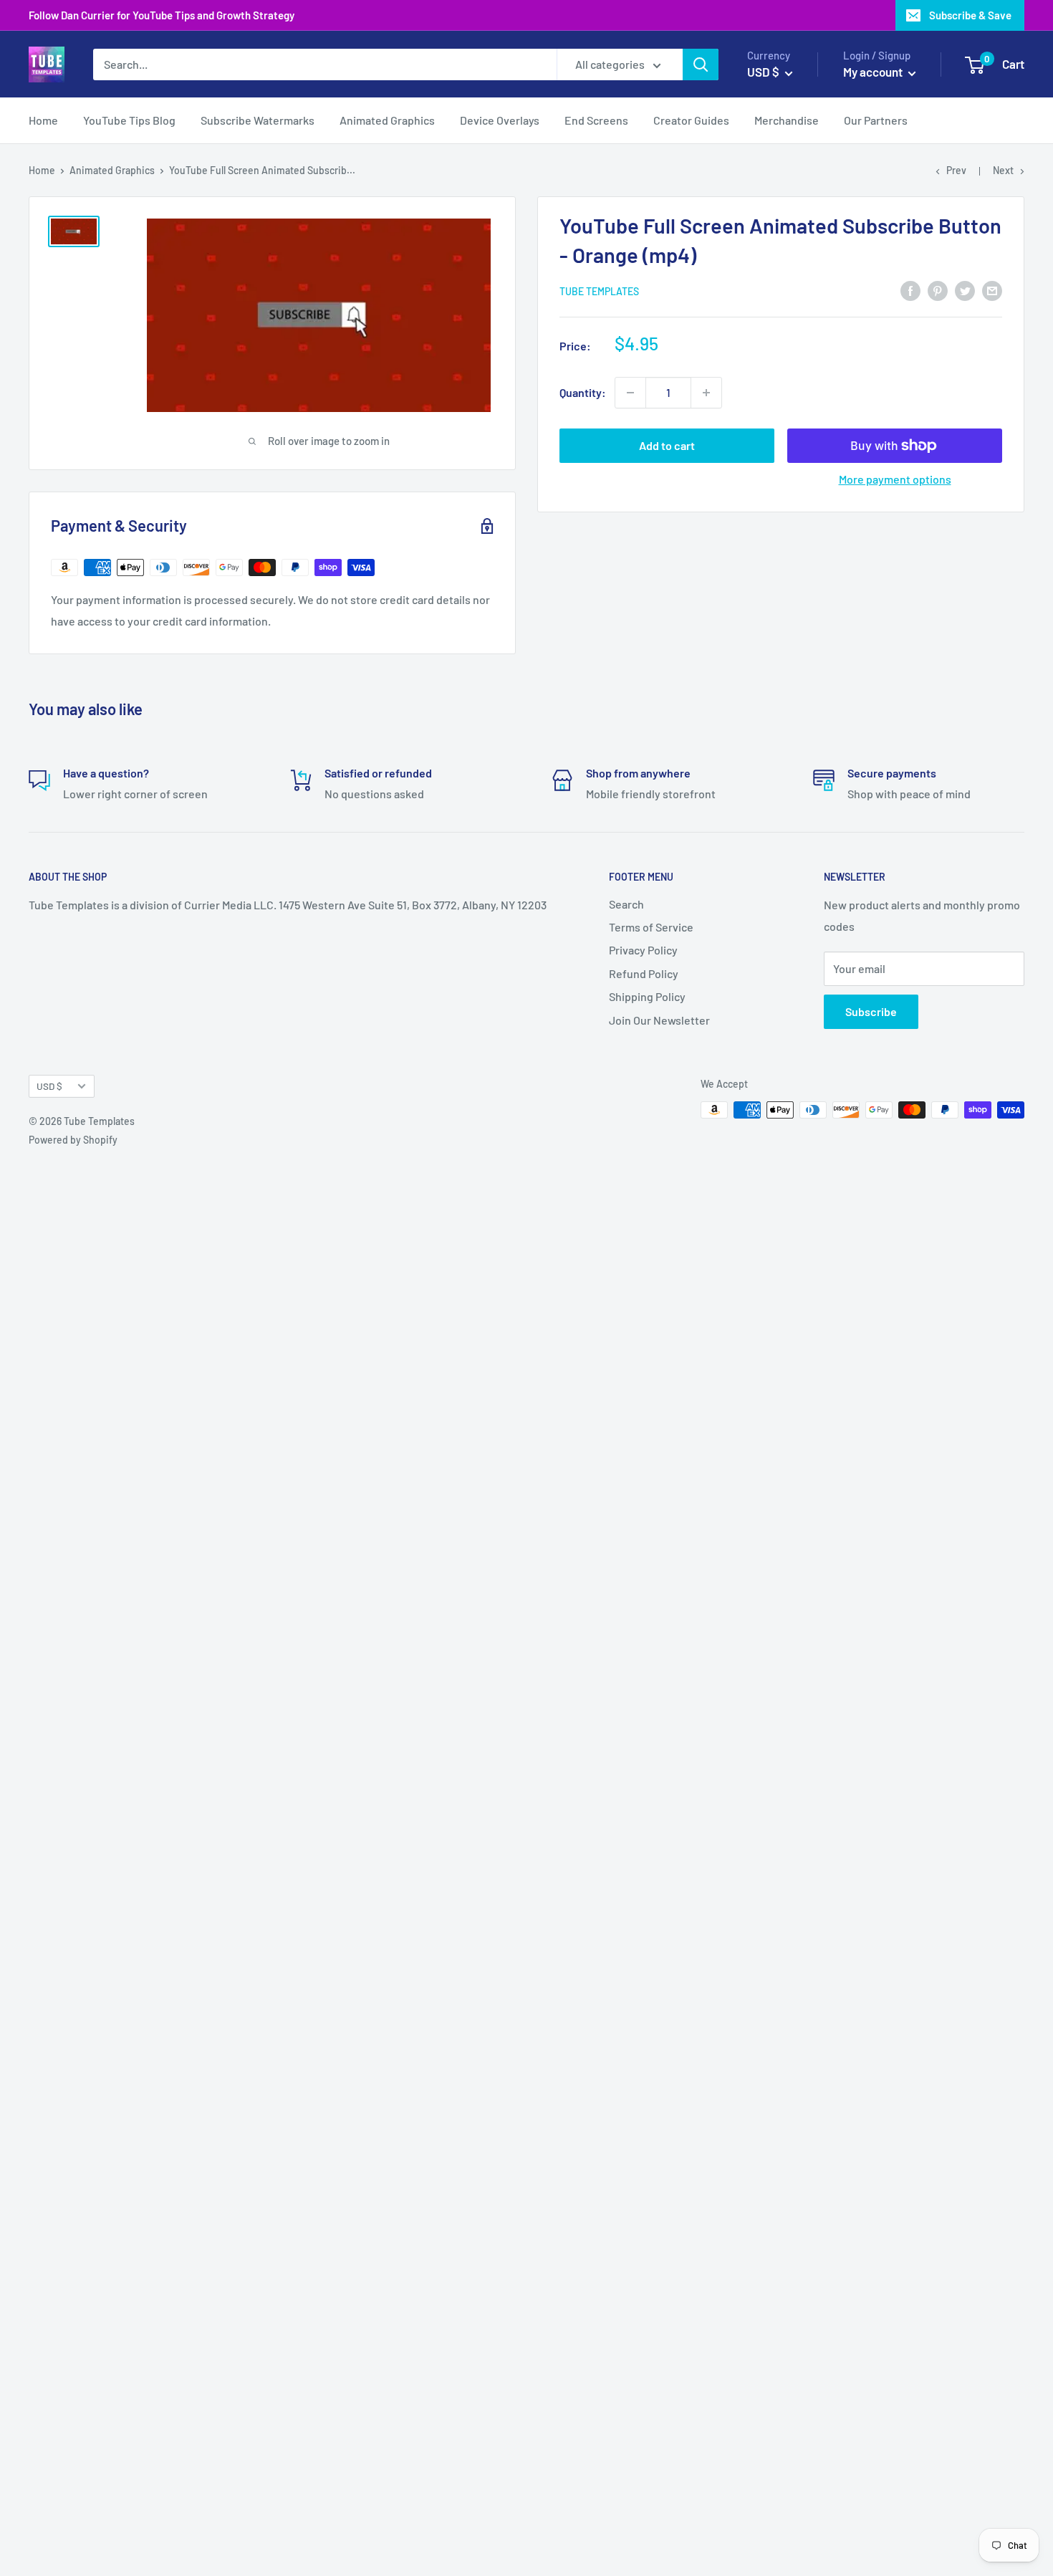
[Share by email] (992, 290)
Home (43, 121)
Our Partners (876, 121)
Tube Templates (599, 291)
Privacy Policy (643, 950)
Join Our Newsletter (659, 1020)
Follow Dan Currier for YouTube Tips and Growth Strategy (162, 15)
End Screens (596, 121)
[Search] (701, 64)
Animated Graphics (387, 121)
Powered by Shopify (73, 1140)
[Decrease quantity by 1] (630, 393)
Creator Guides (691, 121)
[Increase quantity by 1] (706, 393)
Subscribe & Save (970, 15)
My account (874, 72)
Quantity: (583, 392)
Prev (956, 170)
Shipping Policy (647, 996)
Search (626, 904)
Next (1003, 170)
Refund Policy (644, 973)
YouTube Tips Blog (129, 121)
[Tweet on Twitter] (965, 290)
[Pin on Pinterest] (938, 290)
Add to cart (667, 445)
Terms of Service (651, 927)
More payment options (895, 479)
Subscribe (871, 1011)
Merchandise (787, 121)
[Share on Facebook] (910, 290)
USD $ (49, 1086)
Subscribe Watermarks (258, 121)
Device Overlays (500, 121)
